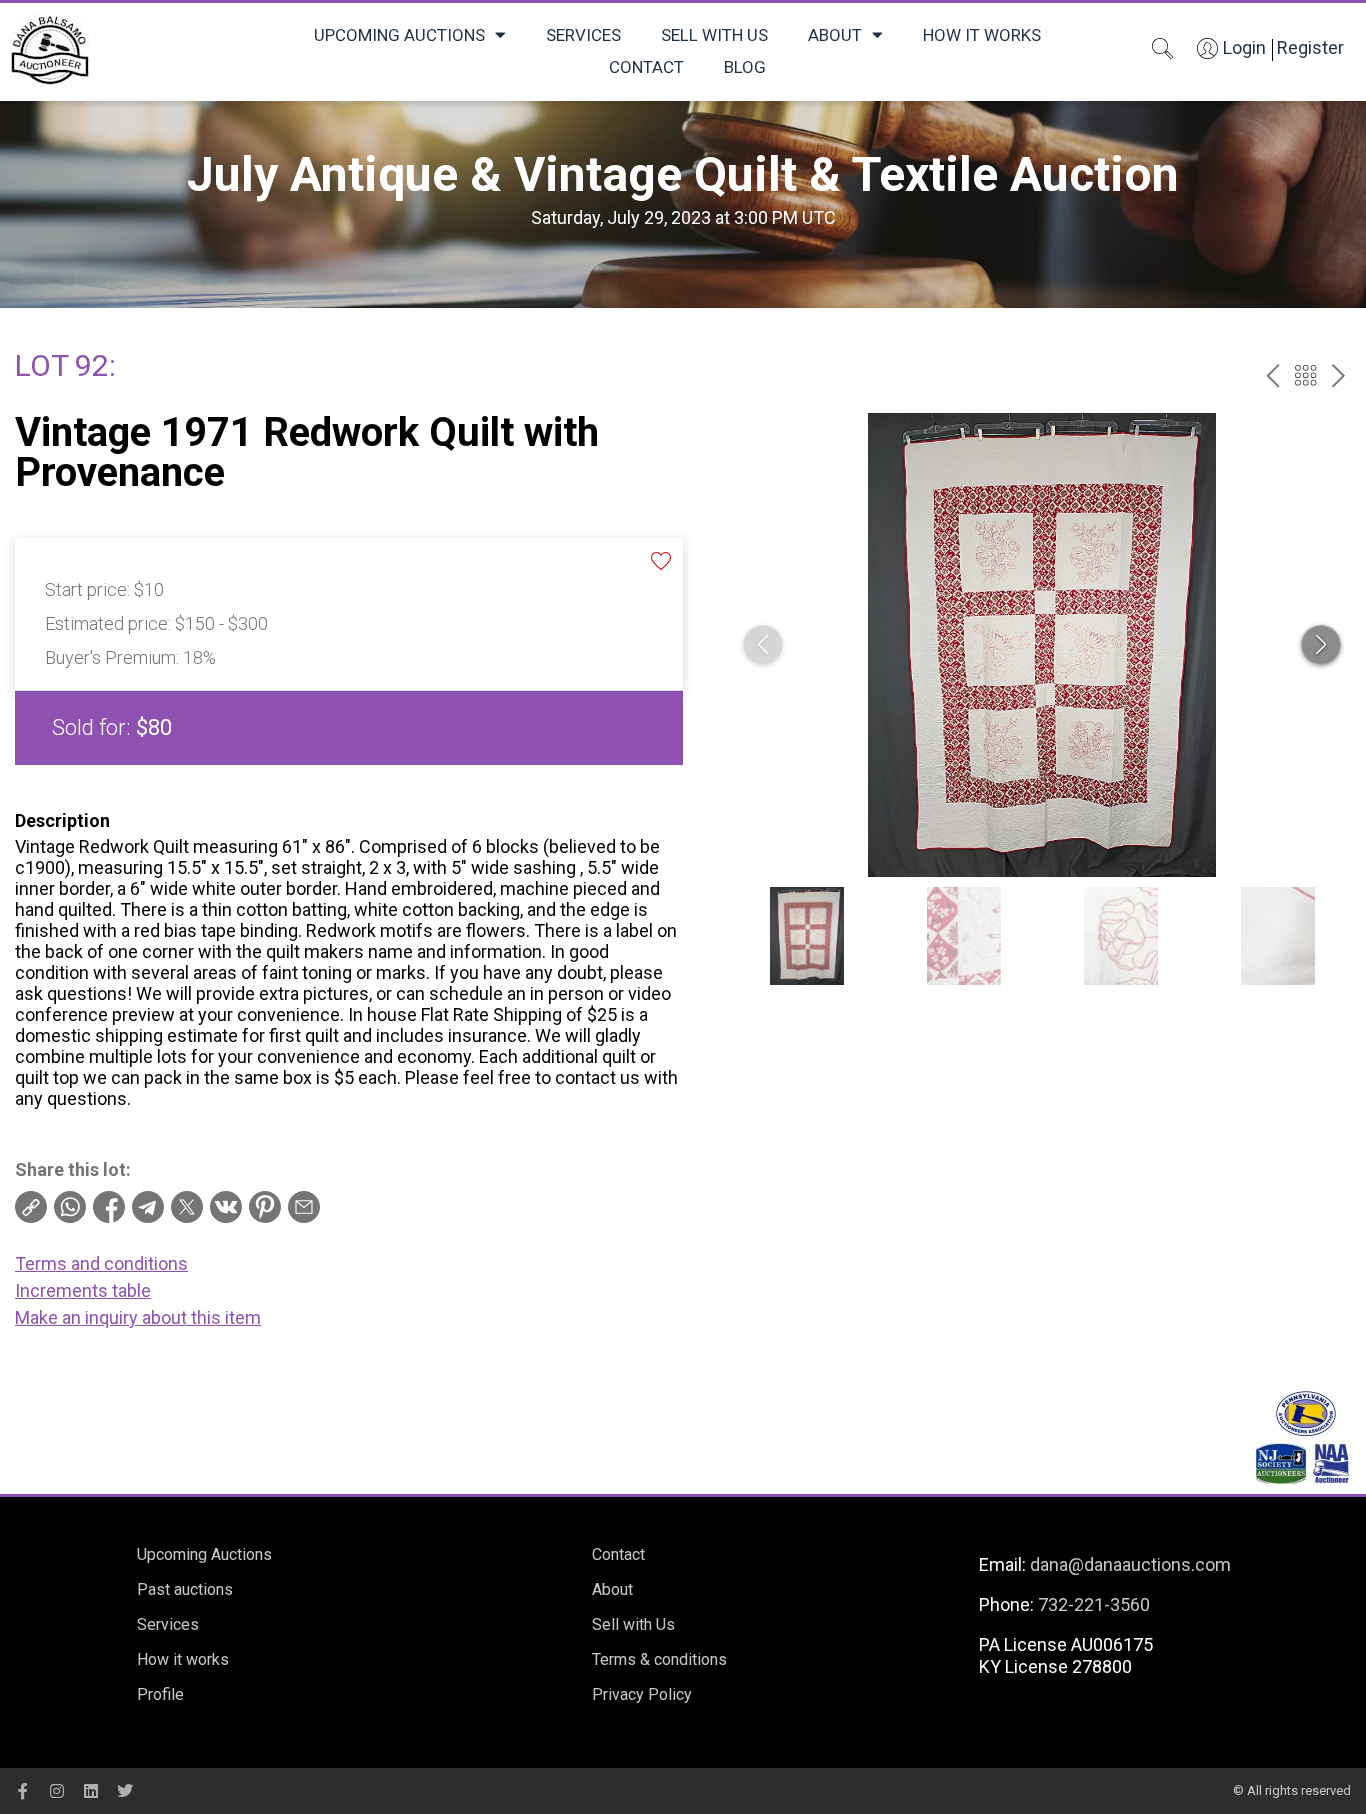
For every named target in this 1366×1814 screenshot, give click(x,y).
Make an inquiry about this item (138, 1317)
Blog (745, 67)
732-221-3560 (1094, 1604)
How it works (982, 35)
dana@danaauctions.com (1130, 1564)
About (835, 35)
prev (1272, 375)
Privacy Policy (642, 1694)
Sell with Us (714, 35)
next (1338, 375)
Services (583, 35)
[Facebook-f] (23, 1791)
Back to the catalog (1305, 375)
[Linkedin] (91, 1791)
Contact (646, 67)
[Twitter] (125, 1791)
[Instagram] (57, 1791)
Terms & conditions (659, 1659)
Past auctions (185, 1589)
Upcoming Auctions (399, 35)
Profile (160, 1694)
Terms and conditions (101, 1263)
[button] (1321, 645)
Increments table (83, 1290)
